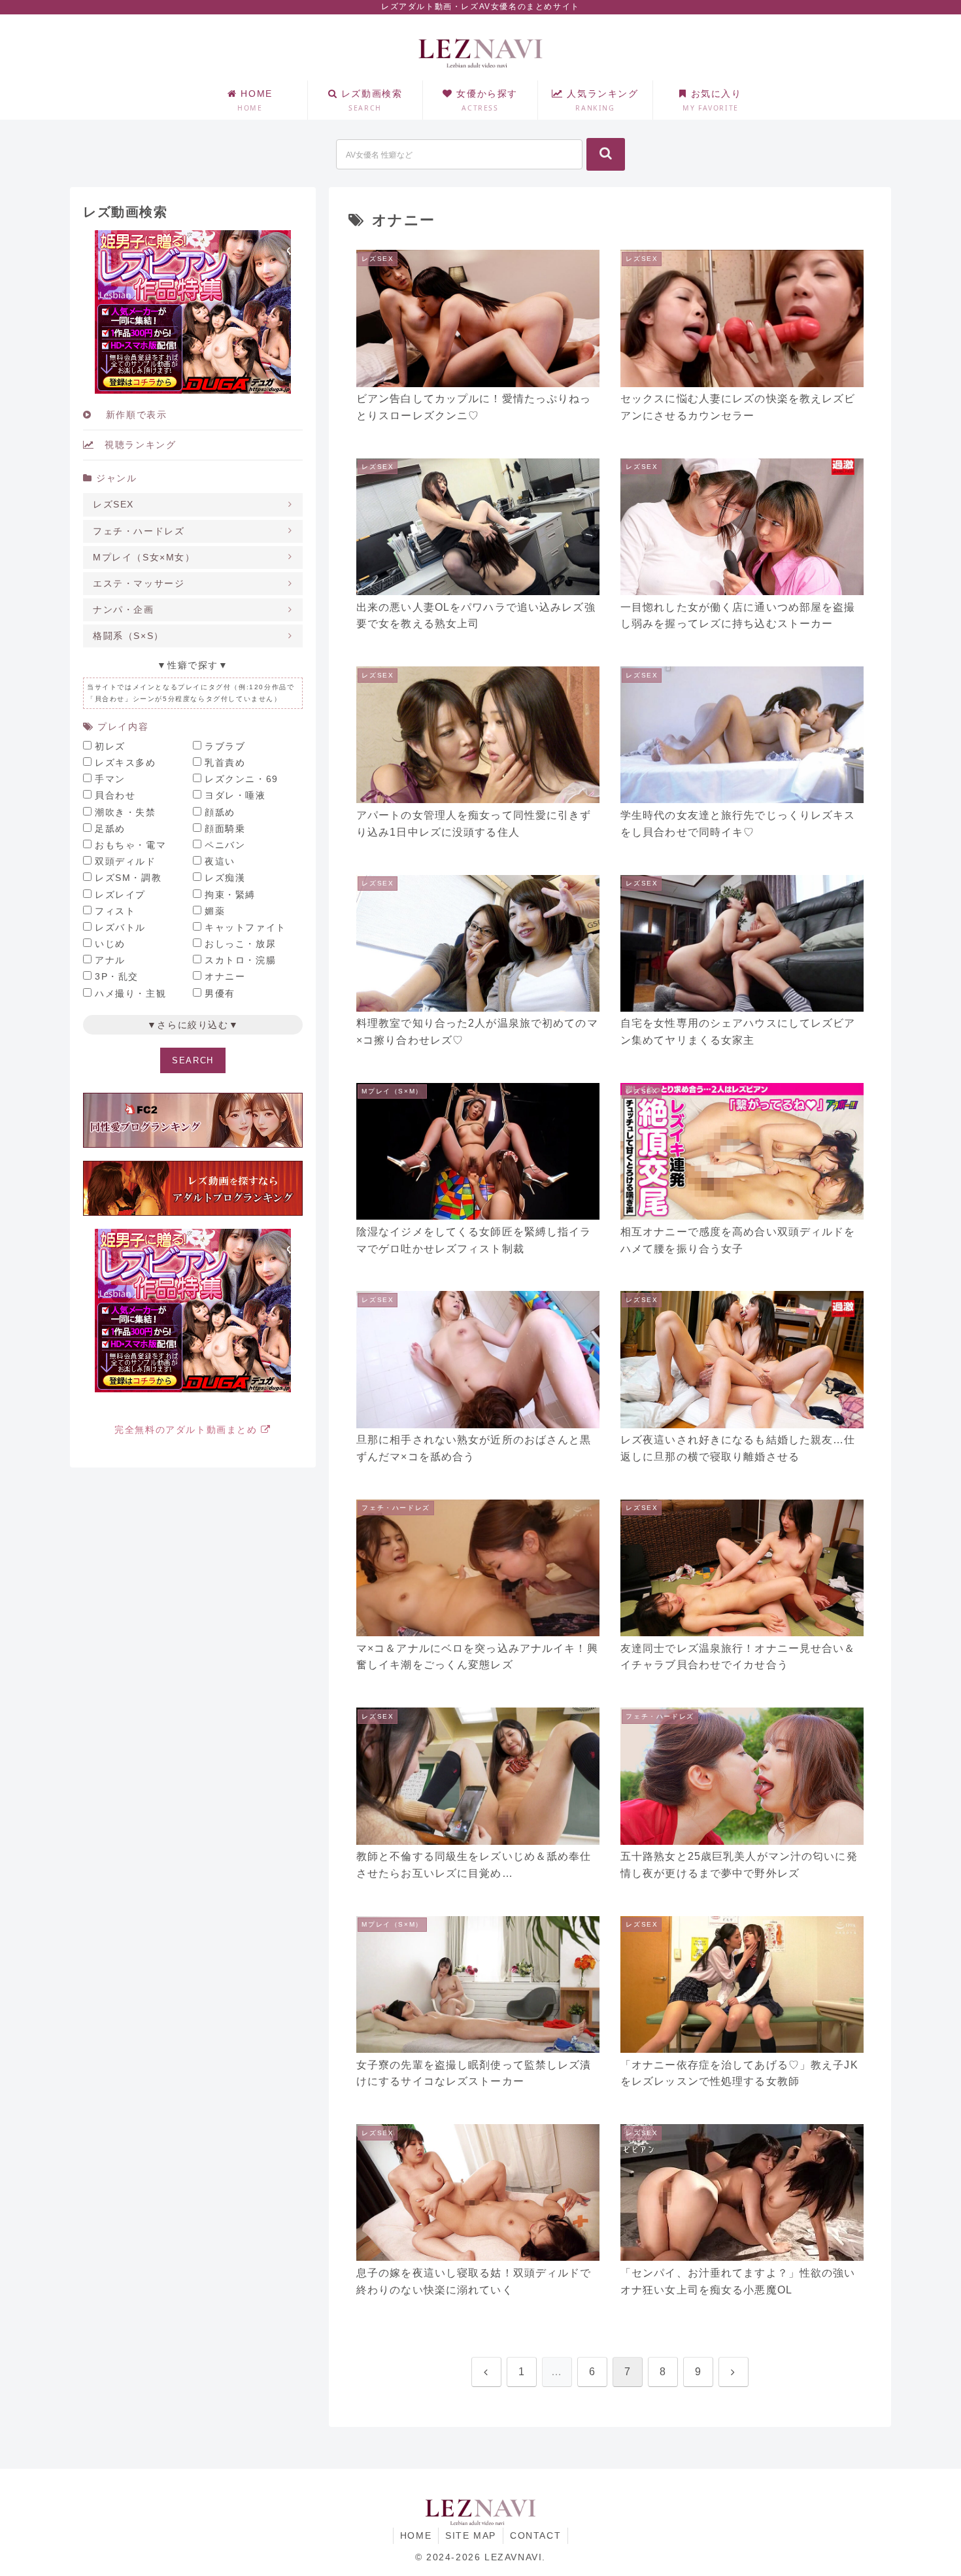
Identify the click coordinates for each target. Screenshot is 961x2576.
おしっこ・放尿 (240, 944)
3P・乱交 (117, 976)
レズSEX (113, 504)
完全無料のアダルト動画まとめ (188, 1430)
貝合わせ (115, 795)
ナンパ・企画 (124, 610)
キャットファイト (245, 927)
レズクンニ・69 (242, 779)
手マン (110, 779)
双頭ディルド (126, 861)
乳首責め (225, 763)
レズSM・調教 (128, 878)
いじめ (110, 944)
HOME (416, 2535)
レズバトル (120, 927)
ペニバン (225, 845)
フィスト (115, 911)
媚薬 (215, 911)
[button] (606, 154)
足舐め (110, 829)
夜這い (220, 861)
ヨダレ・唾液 (235, 795)
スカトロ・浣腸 (240, 960)
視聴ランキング (135, 445)
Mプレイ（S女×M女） (144, 557)
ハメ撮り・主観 (130, 993)
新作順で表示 (129, 415)
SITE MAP (471, 2535)
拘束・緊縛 (230, 895)
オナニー (225, 976)
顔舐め (220, 812)
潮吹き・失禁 (126, 812)
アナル (110, 960)
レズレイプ (120, 895)
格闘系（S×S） (128, 636)
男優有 (220, 993)
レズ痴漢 (225, 878)
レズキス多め (126, 763)
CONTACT (535, 2535)
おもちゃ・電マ (130, 845)
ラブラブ (225, 746)
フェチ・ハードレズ (139, 531)
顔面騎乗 (225, 829)
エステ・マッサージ (139, 583)
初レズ (110, 746)
